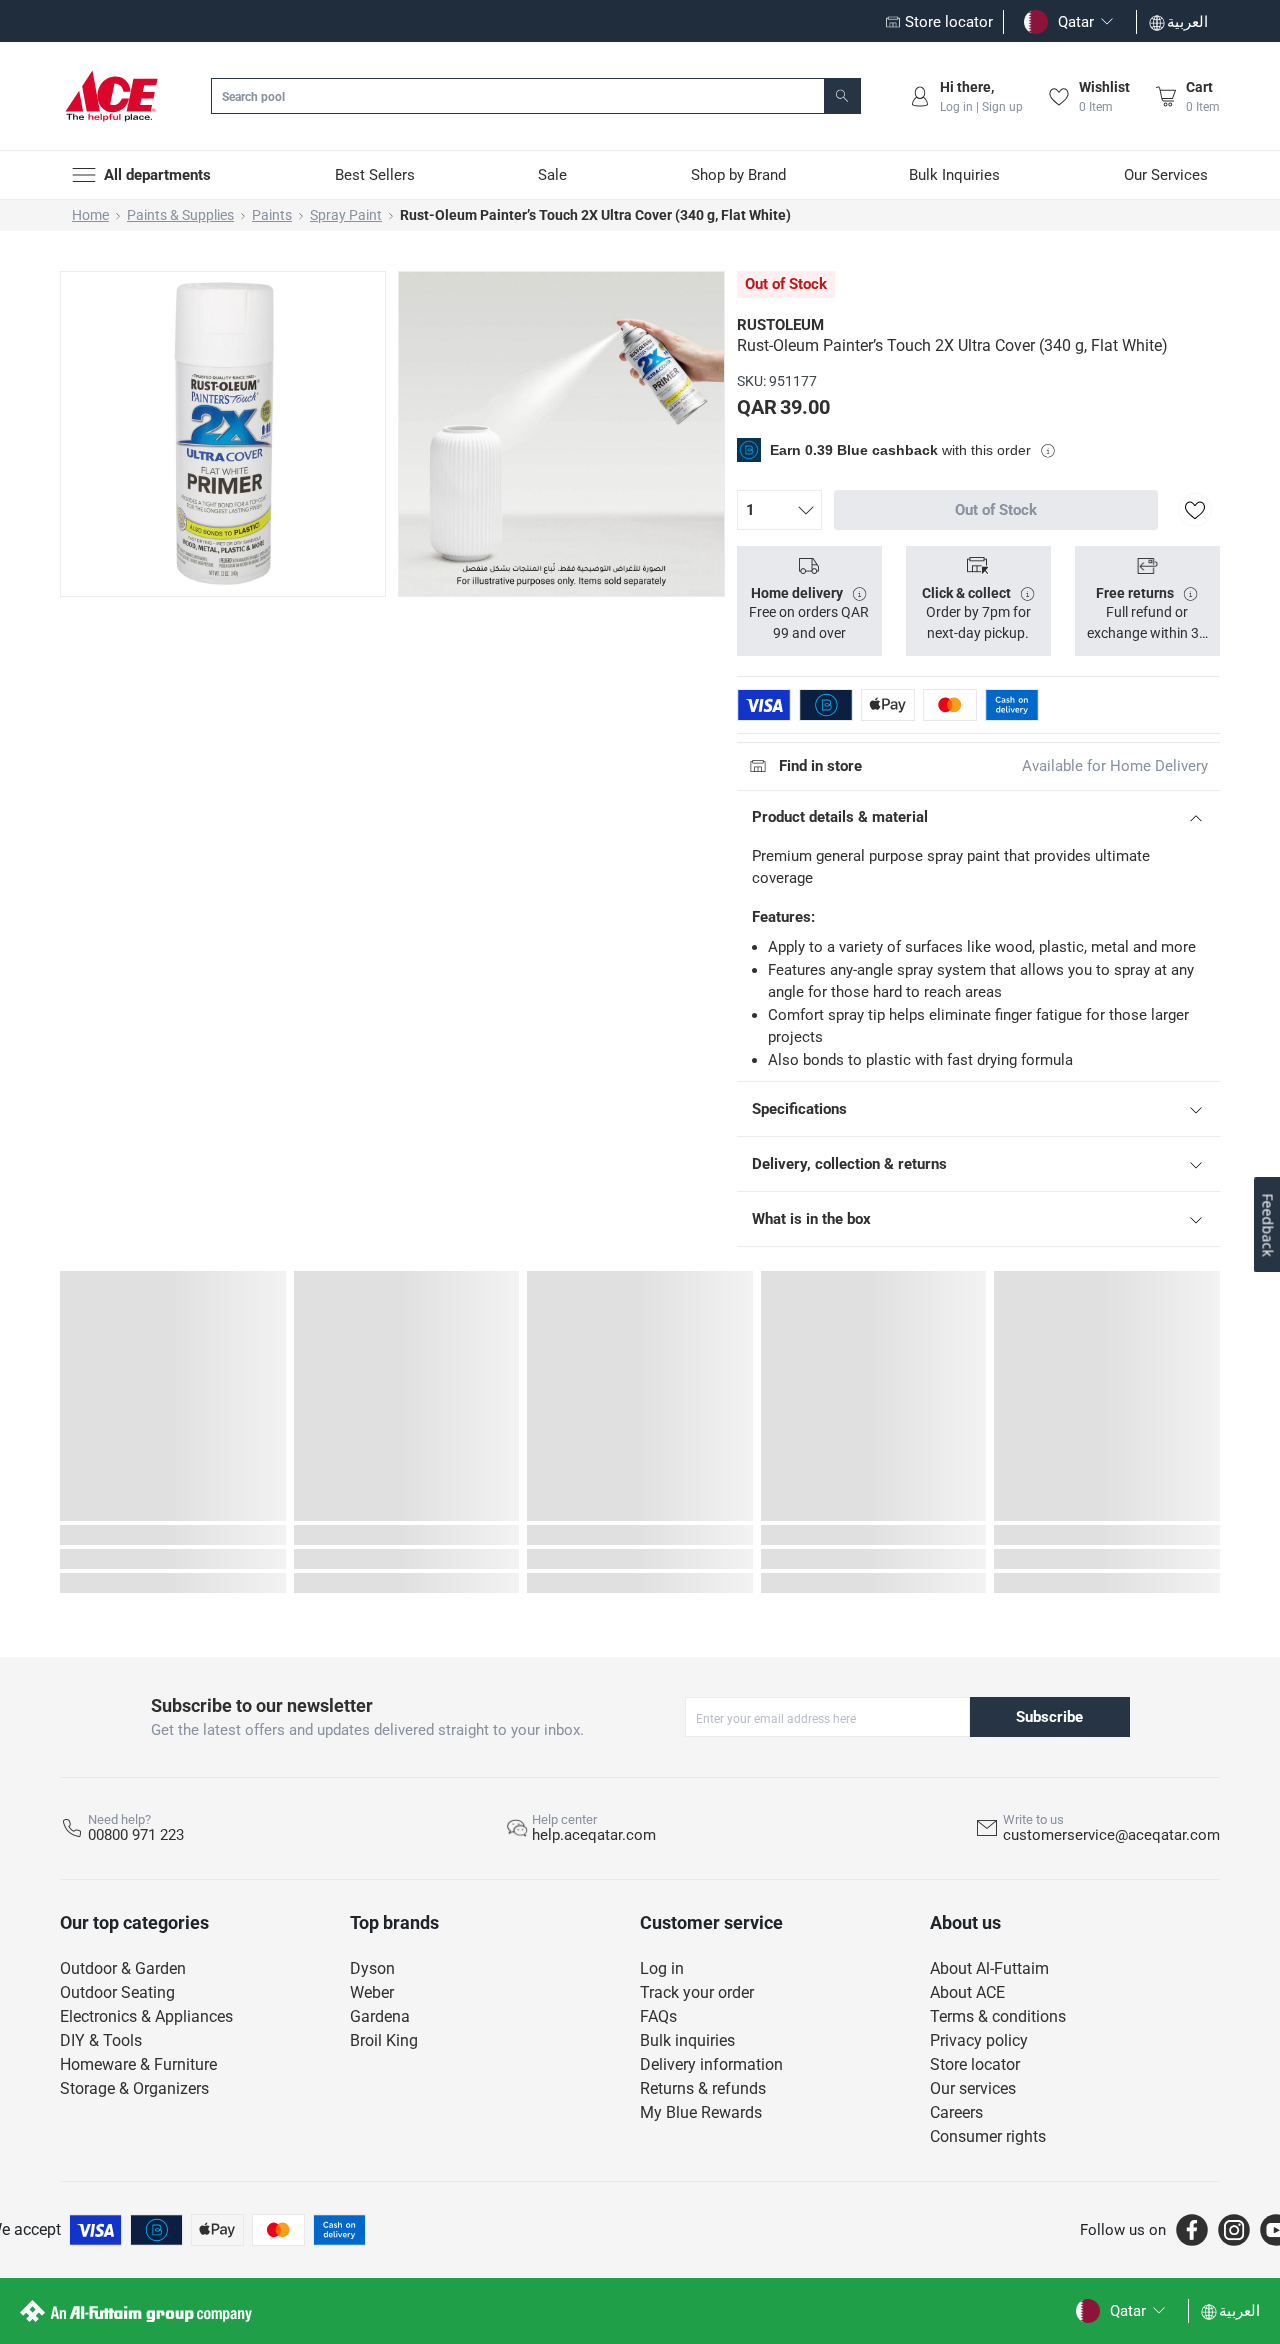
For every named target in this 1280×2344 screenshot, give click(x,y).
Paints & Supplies (180, 215)
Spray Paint (346, 215)
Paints (272, 215)
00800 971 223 (136, 1835)
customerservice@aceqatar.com (1111, 1835)
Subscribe (1049, 1717)
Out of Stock (996, 510)
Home (90, 215)
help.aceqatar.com (594, 1835)
